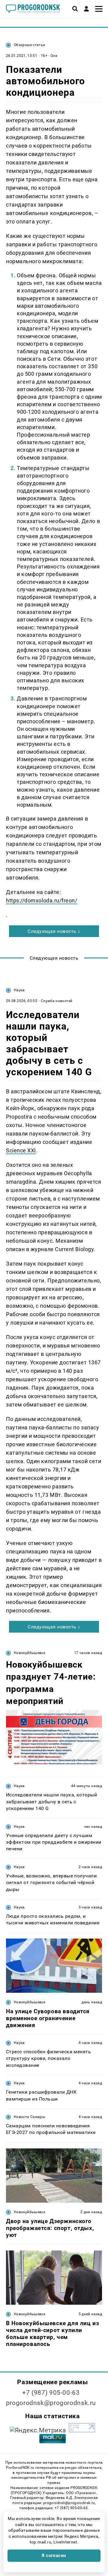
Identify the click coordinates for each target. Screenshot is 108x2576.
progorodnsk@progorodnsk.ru (51, 2403)
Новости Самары (29, 2117)
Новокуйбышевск (30, 1653)
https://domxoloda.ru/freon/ (42, 900)
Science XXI (21, 1150)
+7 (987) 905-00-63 (51, 2393)
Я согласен (54, 2556)
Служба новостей (57, 1001)
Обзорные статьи (29, 45)
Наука (19, 990)
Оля (54, 56)
